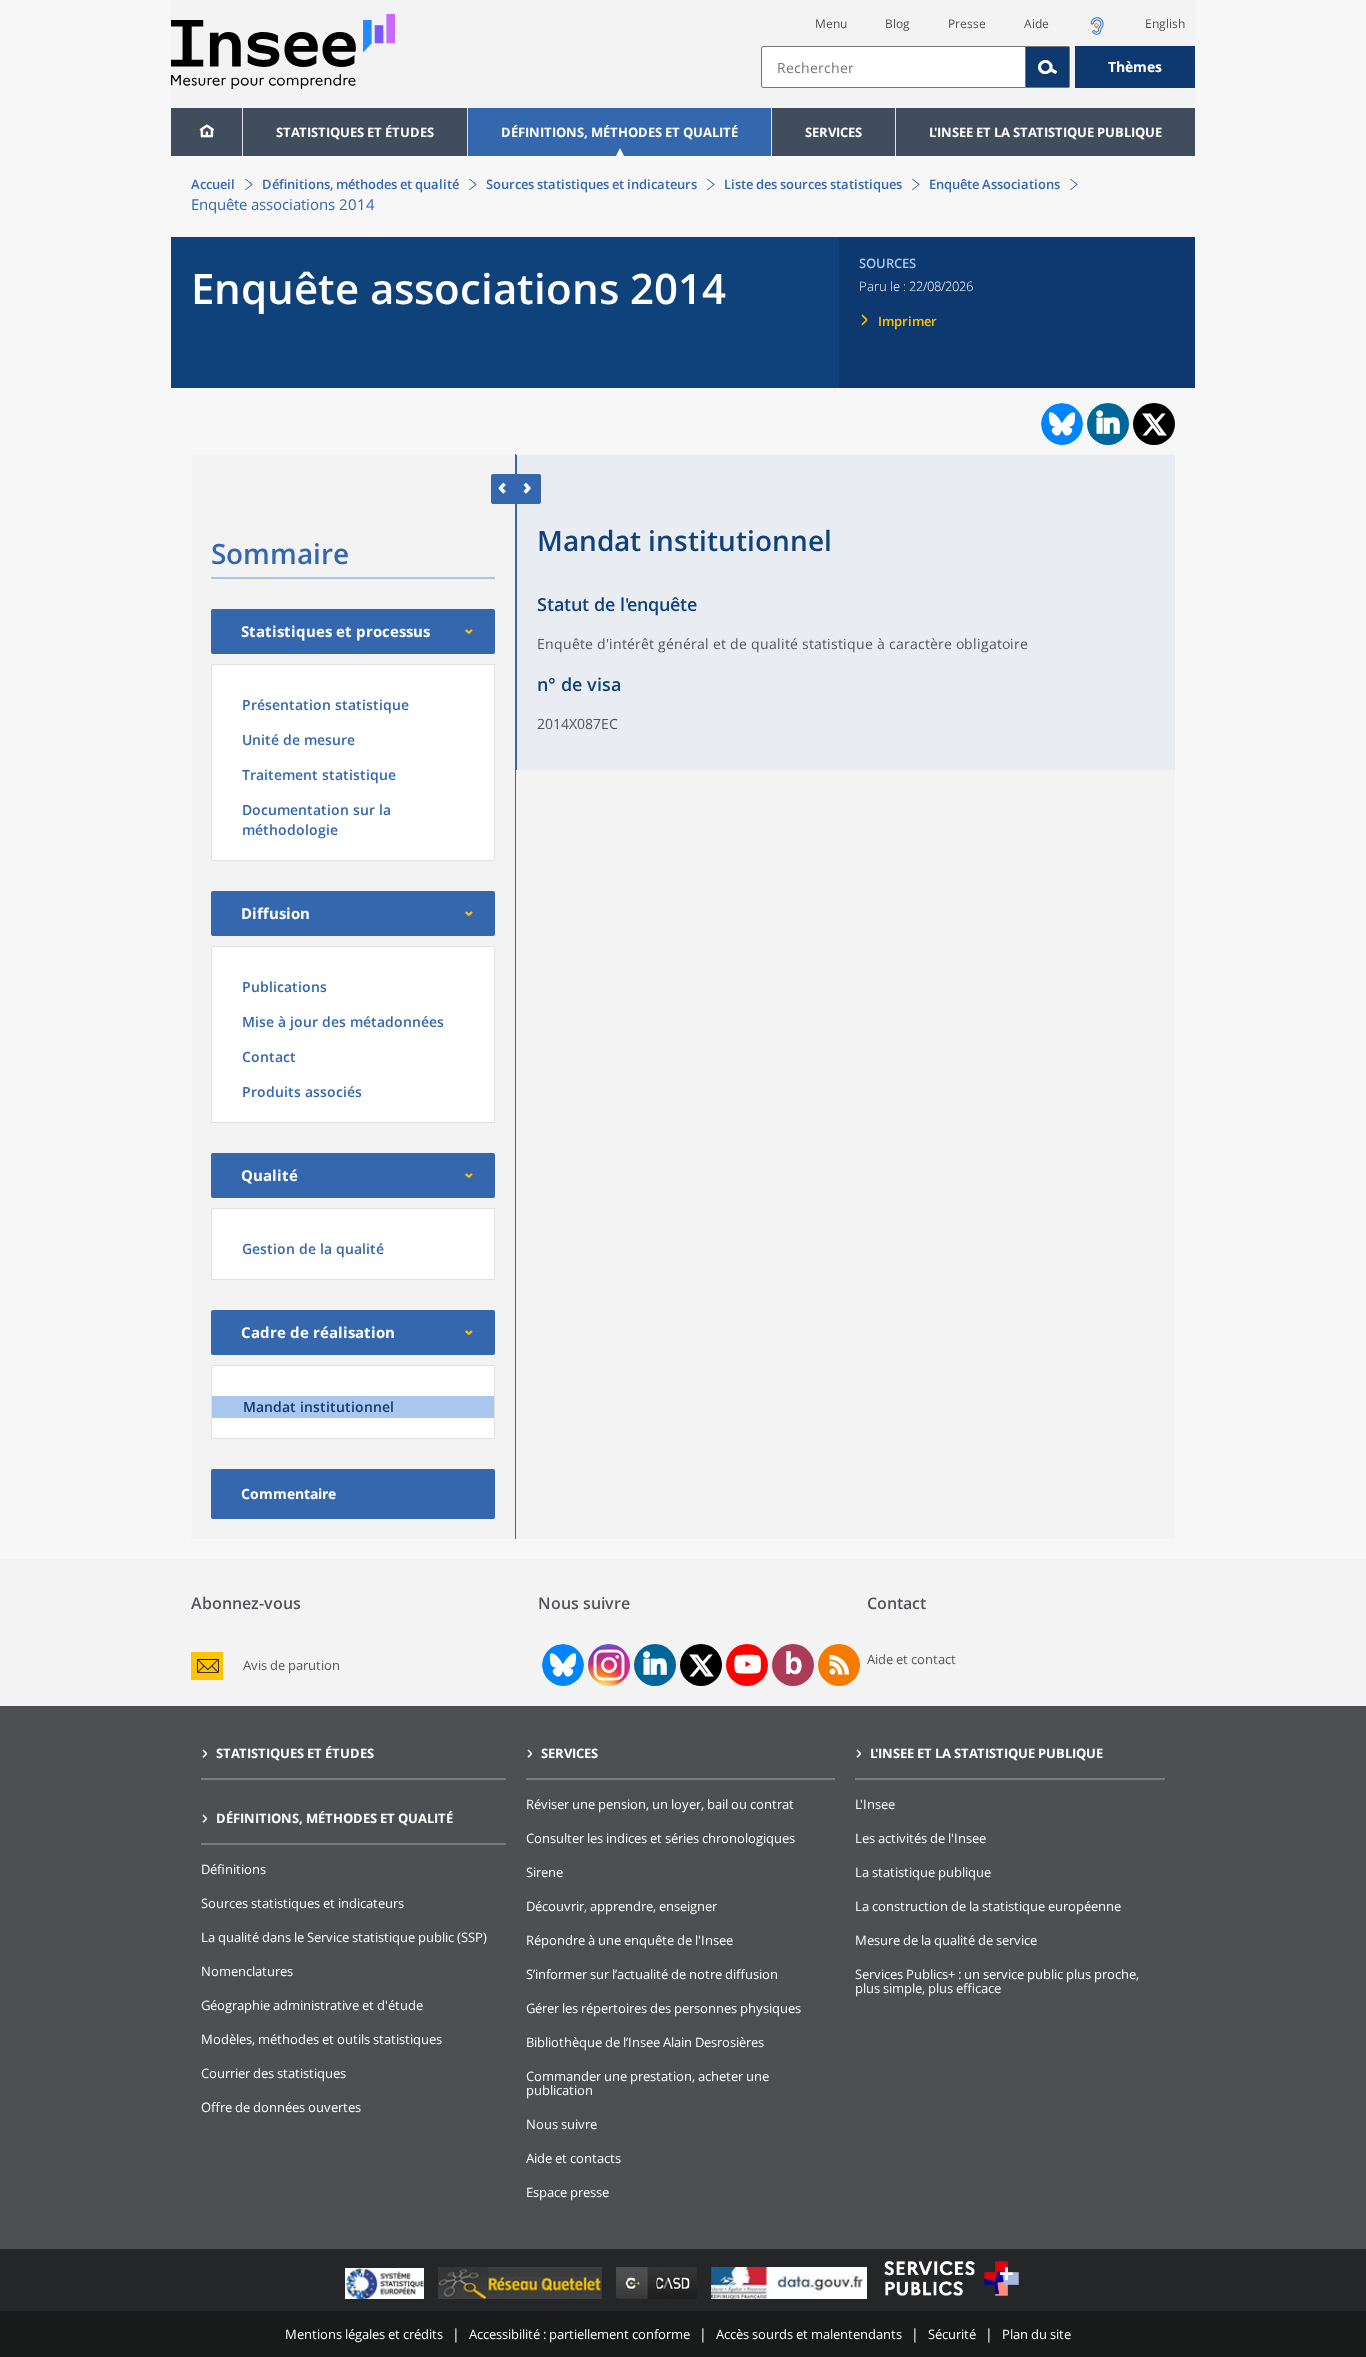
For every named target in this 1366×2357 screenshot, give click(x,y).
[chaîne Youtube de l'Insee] (747, 1665)
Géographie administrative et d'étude (312, 2005)
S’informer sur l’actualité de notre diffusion (652, 1974)
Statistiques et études (355, 132)
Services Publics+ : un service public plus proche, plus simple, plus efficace (997, 1981)
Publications (284, 986)
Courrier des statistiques (273, 2073)
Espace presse (567, 2192)
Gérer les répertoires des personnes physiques (663, 2008)
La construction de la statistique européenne (988, 1906)
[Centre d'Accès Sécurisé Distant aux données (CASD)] (658, 2298)
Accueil (213, 184)
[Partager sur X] (1154, 424)
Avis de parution (291, 1665)
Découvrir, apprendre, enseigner (621, 1906)
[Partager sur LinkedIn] (1108, 424)
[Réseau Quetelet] (522, 2298)
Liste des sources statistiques (813, 184)
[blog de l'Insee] (793, 1665)
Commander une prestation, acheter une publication (647, 2083)
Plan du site (1036, 2334)
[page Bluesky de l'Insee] (561, 1665)
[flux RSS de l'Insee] (839, 1665)
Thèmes (1135, 66)
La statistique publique (923, 1872)
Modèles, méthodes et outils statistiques (321, 2039)
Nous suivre (561, 2124)
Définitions (233, 1869)
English (1165, 23)
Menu (831, 23)
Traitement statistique (319, 774)
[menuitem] (206, 132)
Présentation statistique (325, 704)
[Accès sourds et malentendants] (1097, 31)
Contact (269, 1056)
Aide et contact (911, 1659)
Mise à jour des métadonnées (343, 1021)
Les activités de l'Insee (920, 1838)
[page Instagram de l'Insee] (607, 1665)
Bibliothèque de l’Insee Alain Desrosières (645, 2042)
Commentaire (288, 1493)
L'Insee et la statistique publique (1045, 132)
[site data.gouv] (791, 2298)
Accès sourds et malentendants (809, 2334)
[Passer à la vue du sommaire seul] (528, 488)
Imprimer (907, 321)
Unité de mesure (298, 739)
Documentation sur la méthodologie (316, 819)
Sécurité (952, 2334)
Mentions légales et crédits (364, 2334)
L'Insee (875, 1804)
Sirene (544, 1872)
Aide (1036, 23)
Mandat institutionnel (318, 1406)
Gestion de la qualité (313, 1248)
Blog (897, 23)
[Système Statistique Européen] (386, 2298)
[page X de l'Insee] (701, 1665)
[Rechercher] (1048, 67)
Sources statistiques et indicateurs (591, 184)
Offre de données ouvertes (281, 2107)
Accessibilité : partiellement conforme (579, 2334)
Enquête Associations (994, 184)
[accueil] (206, 132)
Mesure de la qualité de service (946, 1940)
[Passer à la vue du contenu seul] (503, 488)
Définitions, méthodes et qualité (619, 132)
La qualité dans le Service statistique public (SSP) (344, 1937)
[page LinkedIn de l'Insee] (655, 1665)
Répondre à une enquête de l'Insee (629, 1940)
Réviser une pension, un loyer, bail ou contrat (660, 1804)
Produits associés (302, 1091)
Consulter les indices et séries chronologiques (660, 1838)
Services (833, 132)
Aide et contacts (573, 2158)
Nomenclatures (247, 1971)
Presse (967, 23)
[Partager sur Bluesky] (1060, 424)
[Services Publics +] (951, 2298)
